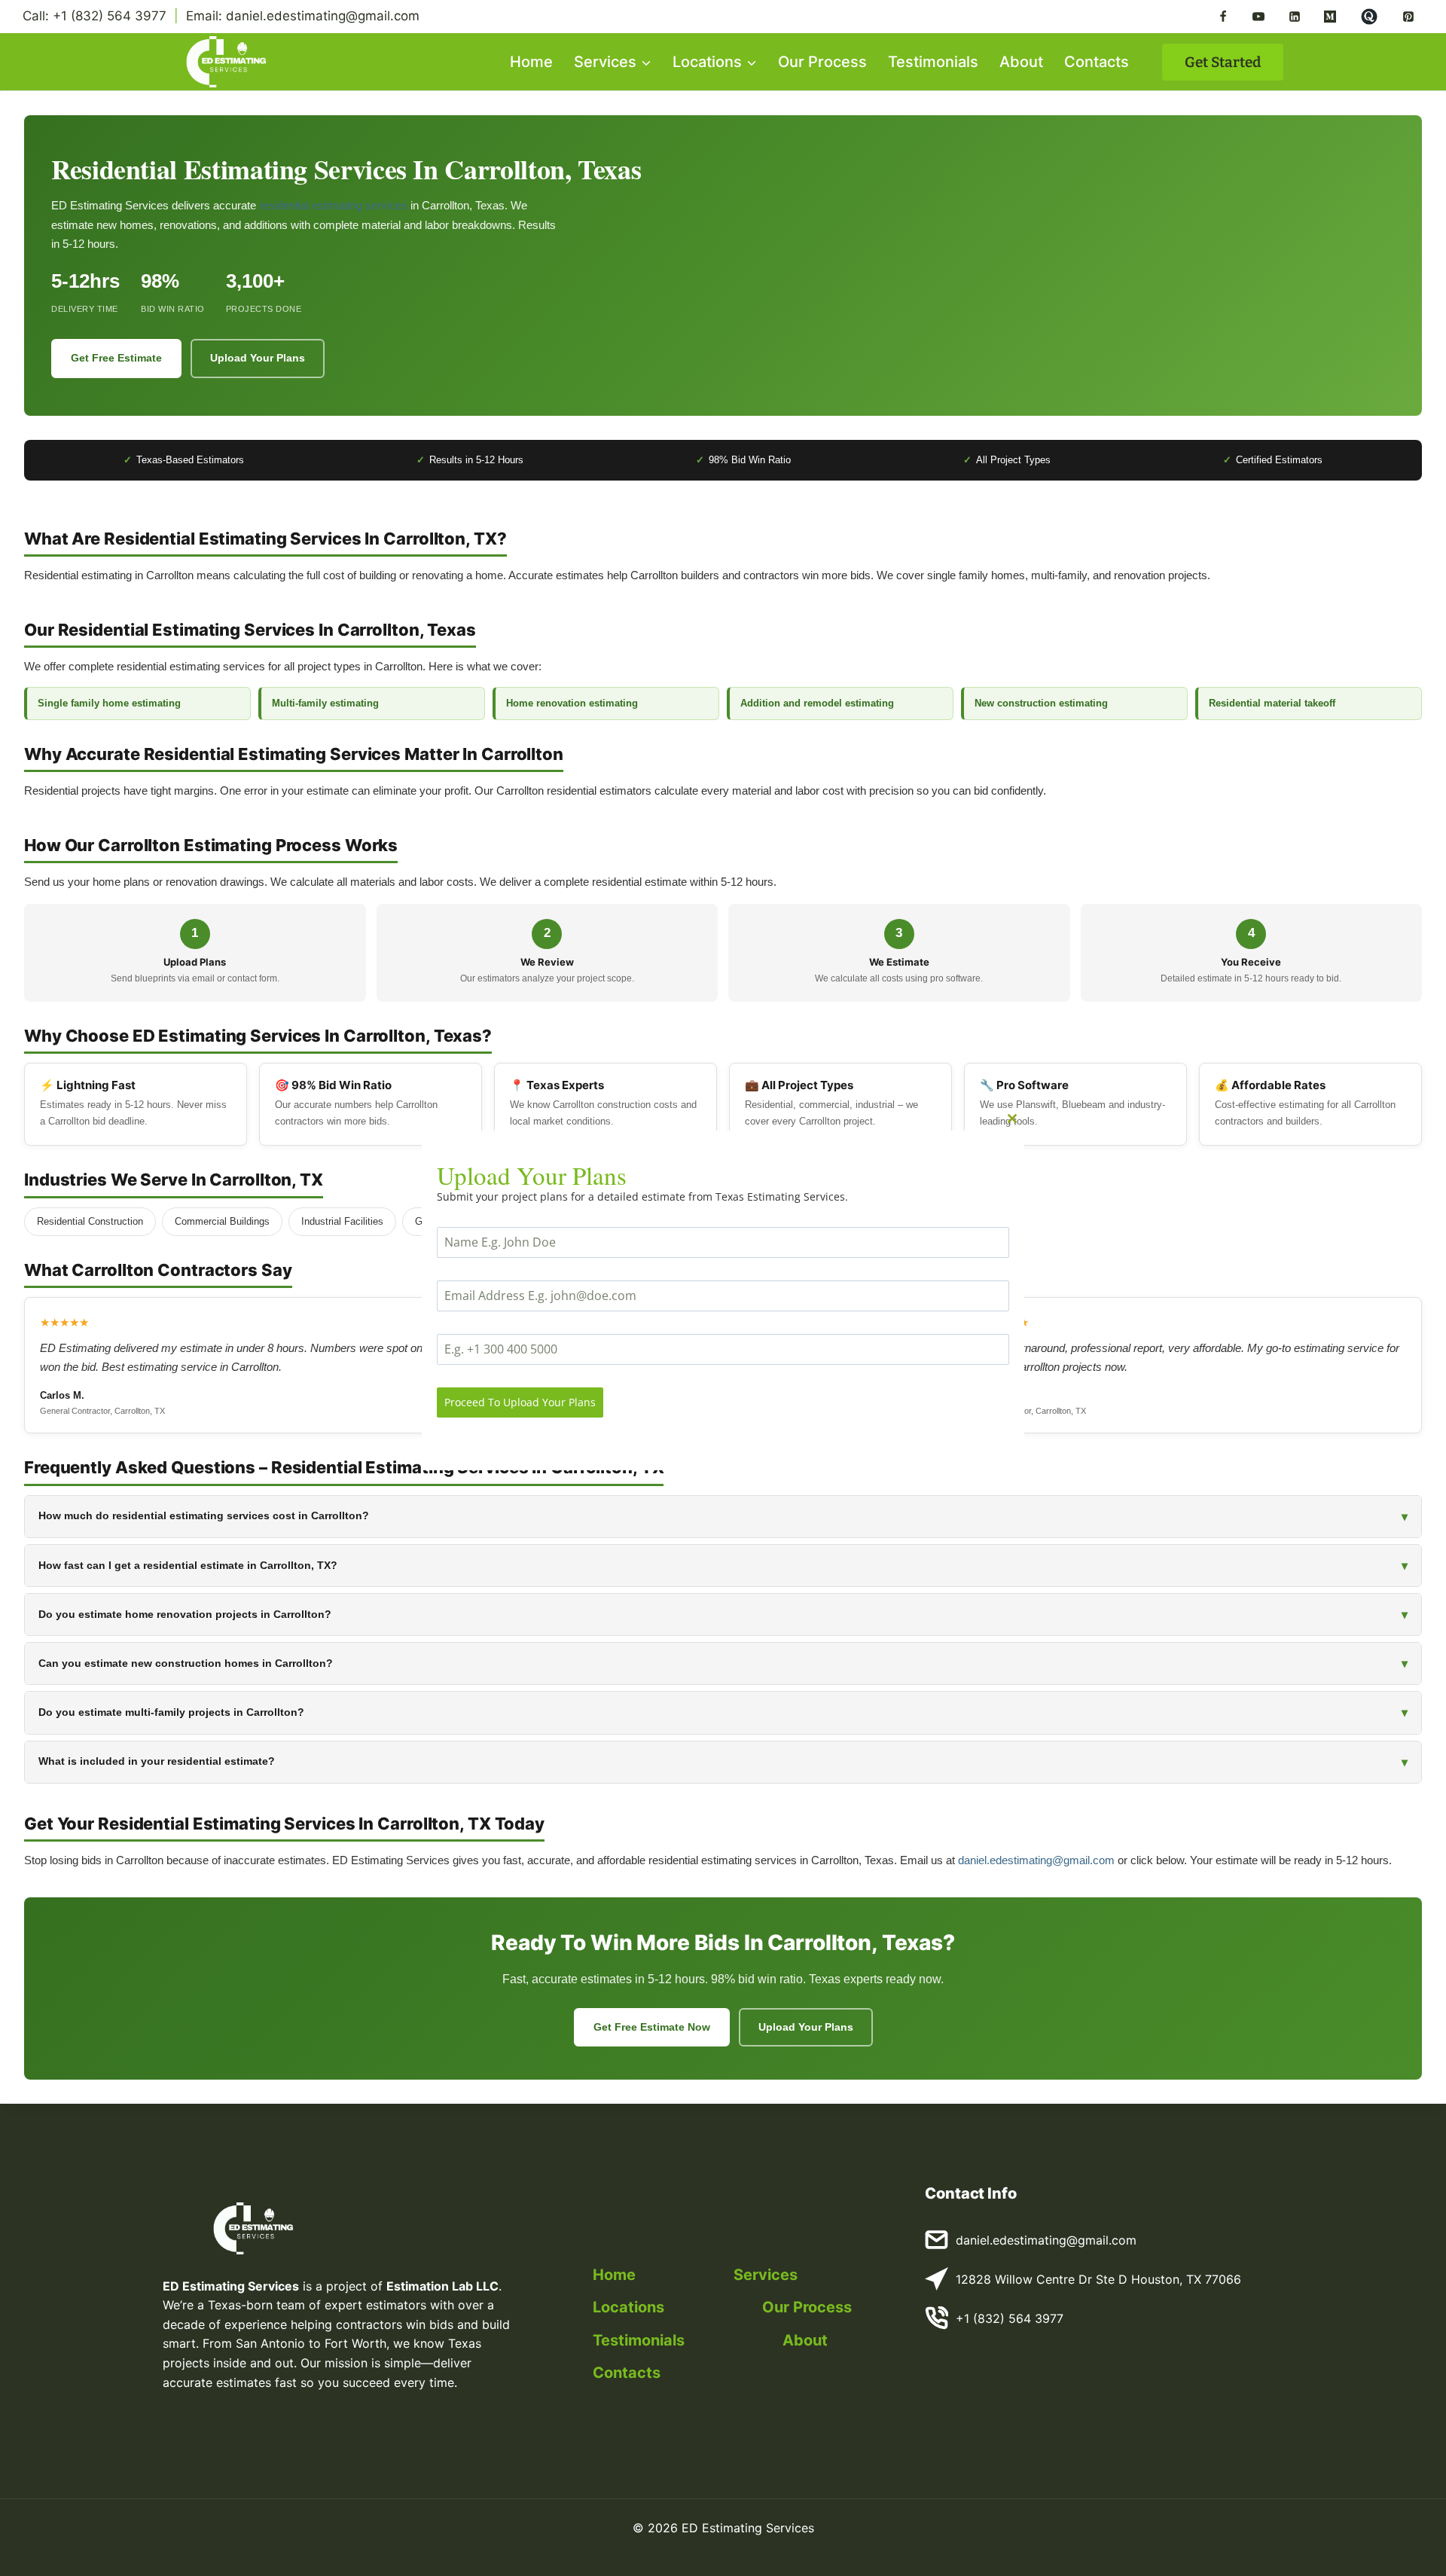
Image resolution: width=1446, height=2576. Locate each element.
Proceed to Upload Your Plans (520, 1401)
